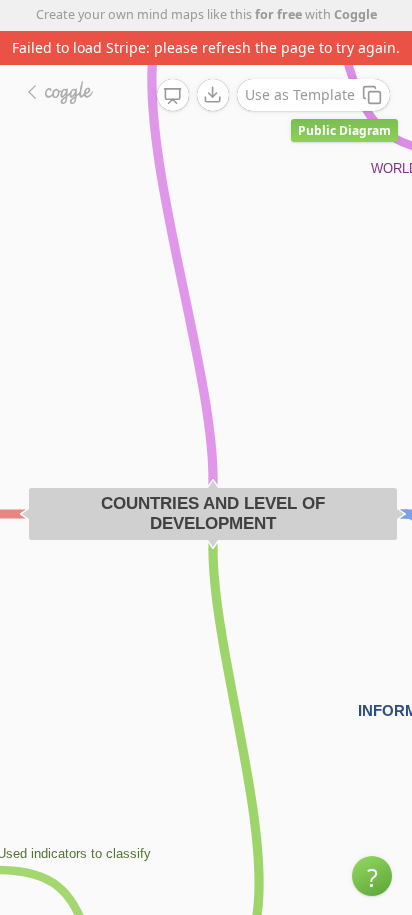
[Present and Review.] (173, 96)
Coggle (355, 14)
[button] (372, 876)
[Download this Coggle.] (213, 95)
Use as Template (300, 94)
